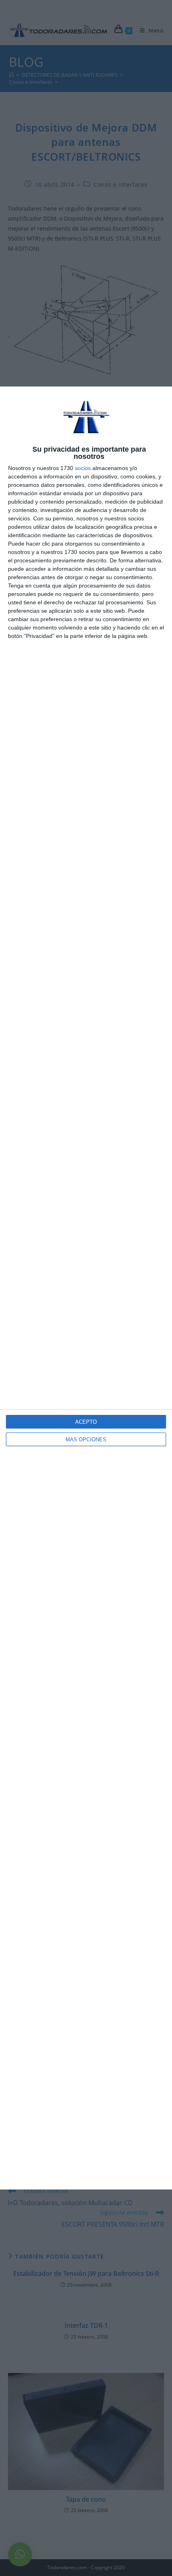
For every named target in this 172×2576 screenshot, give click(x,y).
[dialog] (86, 1288)
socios (83, 468)
